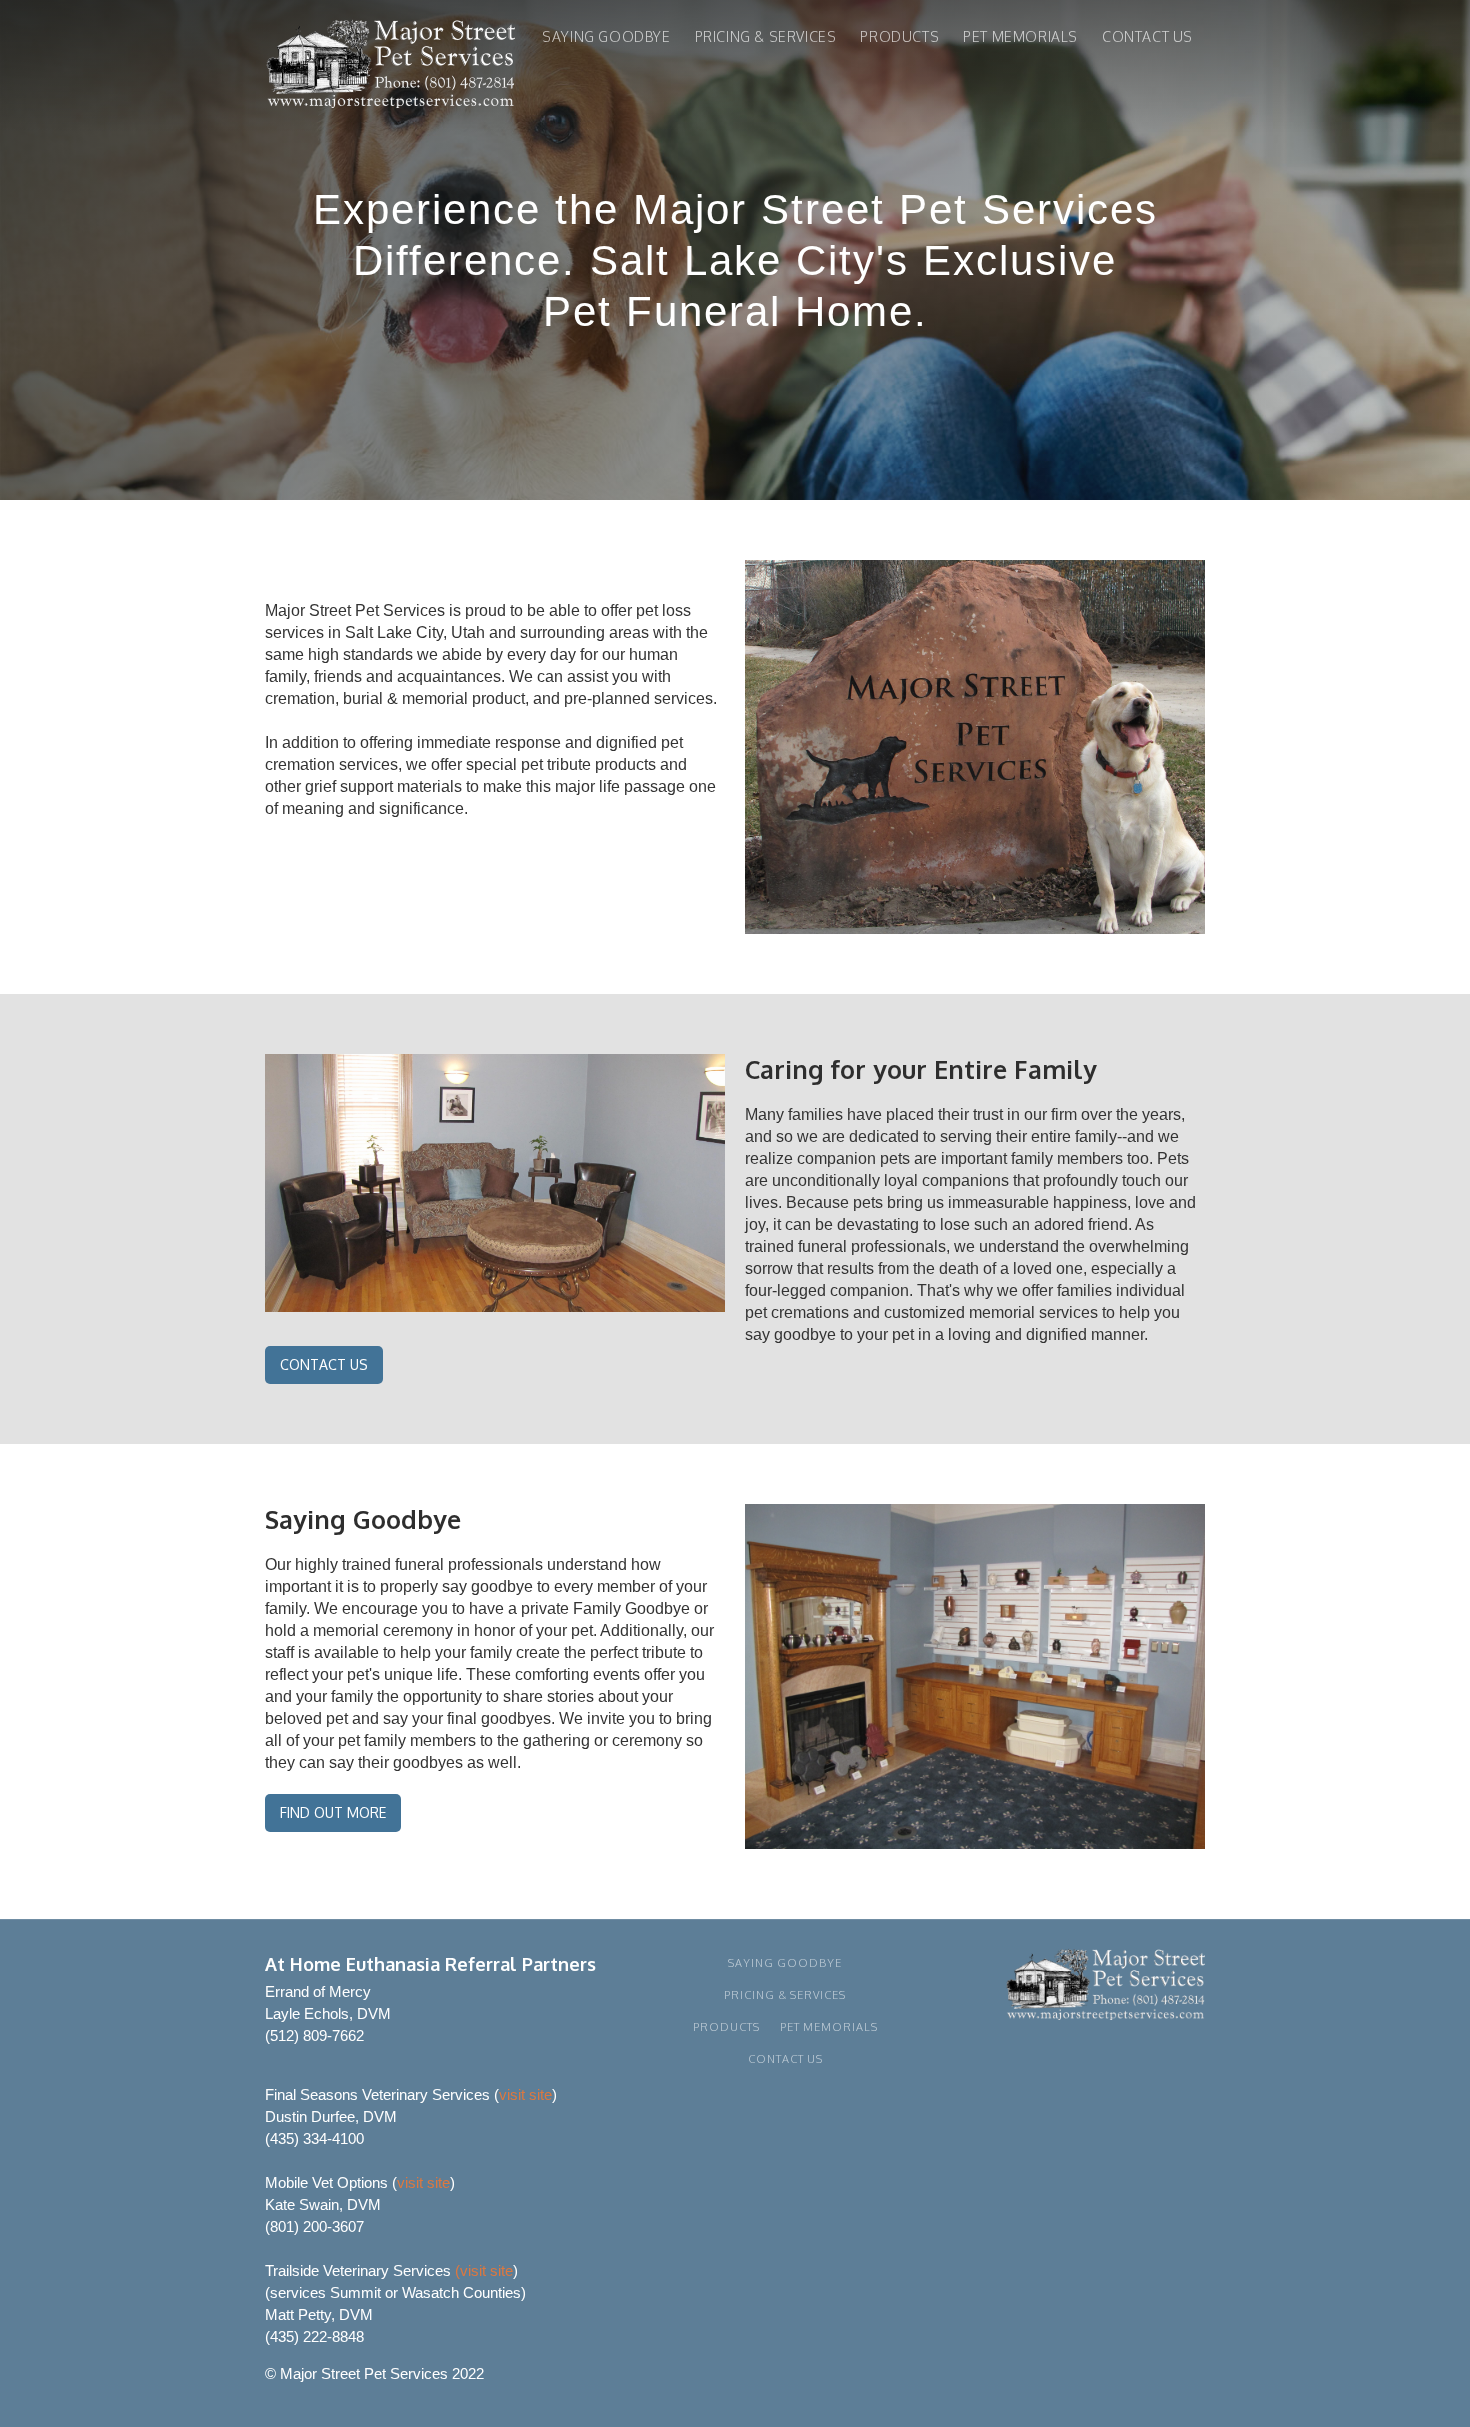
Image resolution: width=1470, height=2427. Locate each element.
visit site (525, 2094)
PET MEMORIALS (1020, 36)
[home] (390, 67)
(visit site (484, 2270)
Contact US (1147, 36)
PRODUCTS (899, 36)
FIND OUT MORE (333, 1812)
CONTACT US (324, 1364)
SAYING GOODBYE (606, 36)
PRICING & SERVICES (766, 36)
